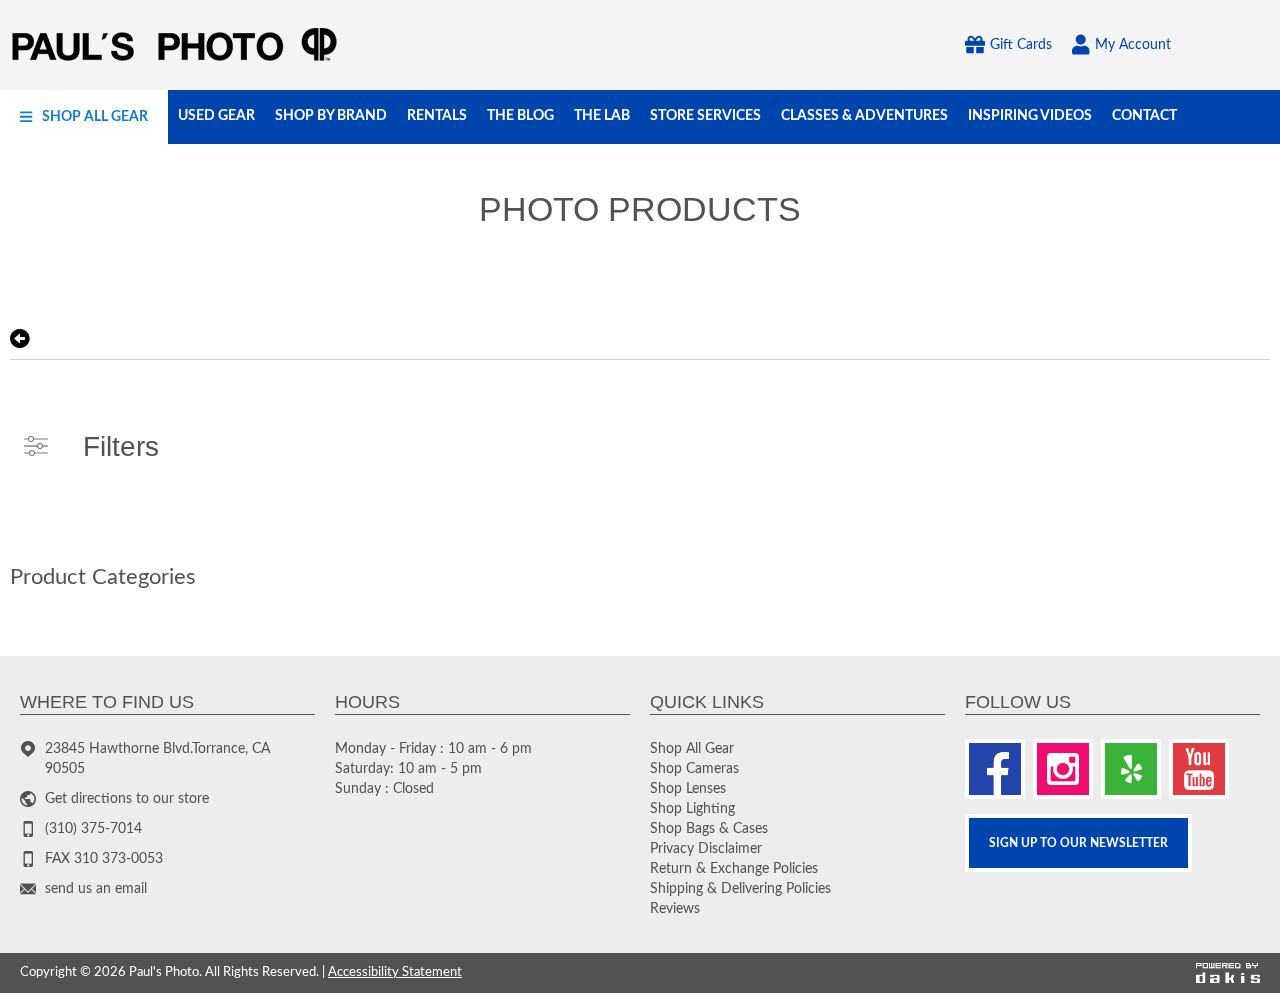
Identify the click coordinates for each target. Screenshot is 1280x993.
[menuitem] (84, 117)
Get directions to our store (127, 799)
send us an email (96, 889)
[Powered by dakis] (1228, 973)
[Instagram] (1063, 769)
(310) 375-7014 (93, 829)
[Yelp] (1131, 769)
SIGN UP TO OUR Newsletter (1078, 843)
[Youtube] (1199, 769)
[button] (84, 117)
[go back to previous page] (20, 339)
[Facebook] (995, 769)
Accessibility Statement (395, 972)
